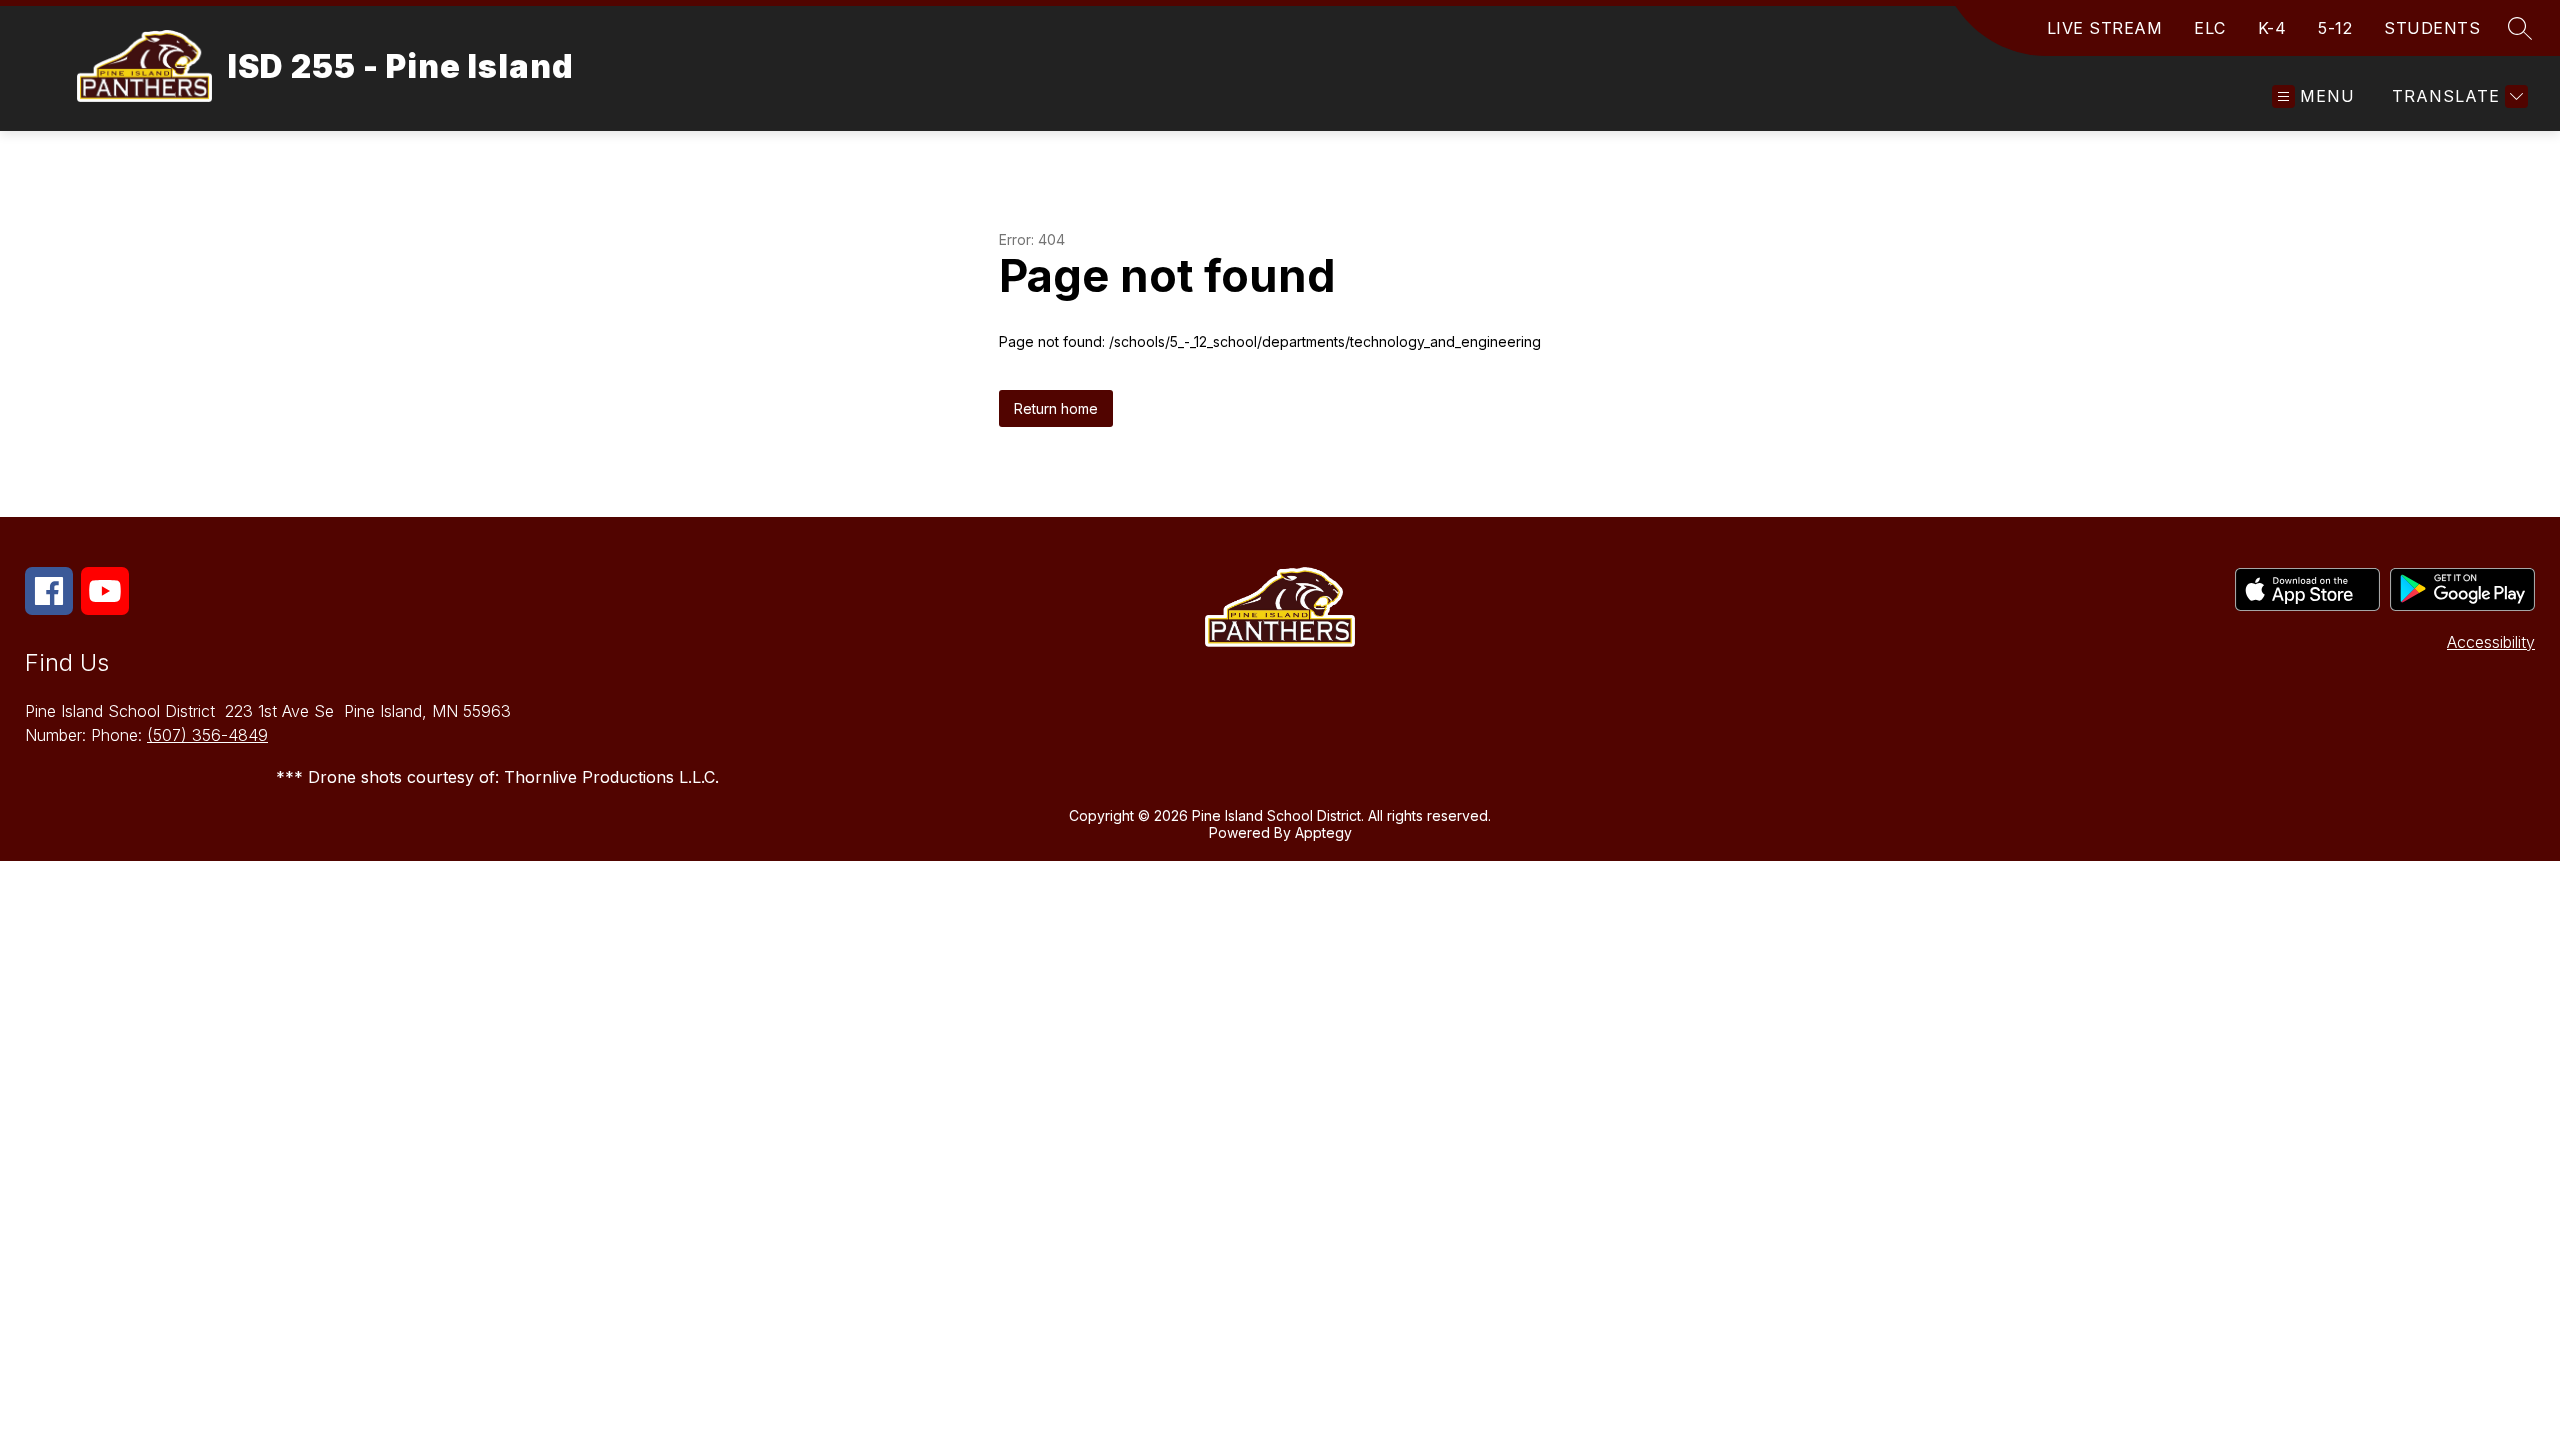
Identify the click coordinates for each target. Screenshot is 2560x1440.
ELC (2210, 28)
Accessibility (2491, 642)
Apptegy (1323, 832)
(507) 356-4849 (207, 735)
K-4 (2272, 28)
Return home (1056, 408)
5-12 (2335, 28)
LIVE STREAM (2105, 28)
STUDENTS (2432, 28)
